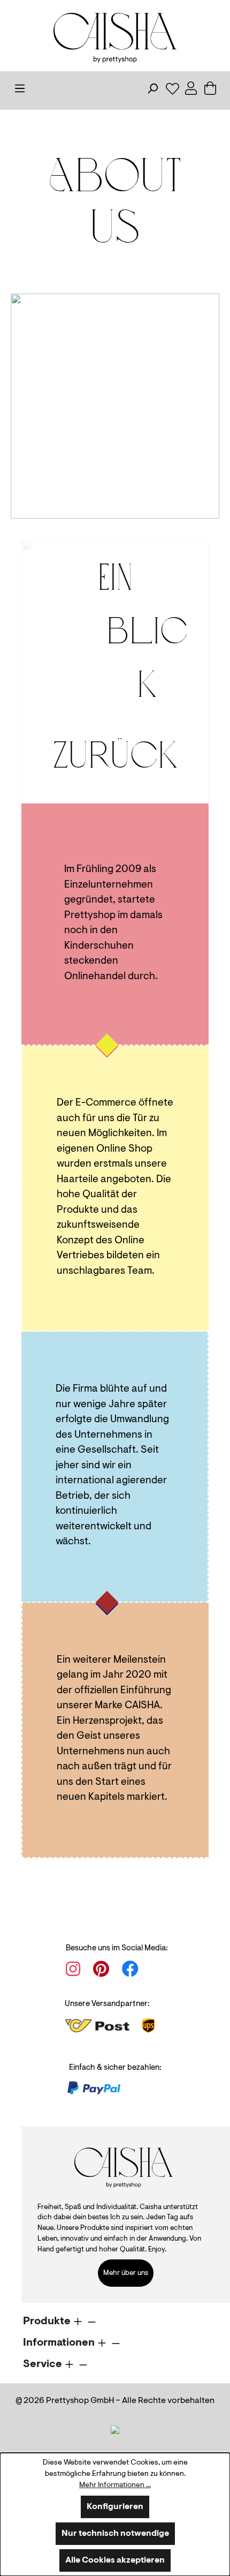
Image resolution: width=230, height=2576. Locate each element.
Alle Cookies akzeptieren (115, 2560)
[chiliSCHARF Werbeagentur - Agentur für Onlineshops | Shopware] (115, 2430)
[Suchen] (156, 91)
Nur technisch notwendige (115, 2534)
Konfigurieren (115, 2507)
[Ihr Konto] (194, 91)
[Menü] (23, 91)
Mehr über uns (126, 2273)
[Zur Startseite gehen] (115, 38)
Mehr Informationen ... (115, 2485)
